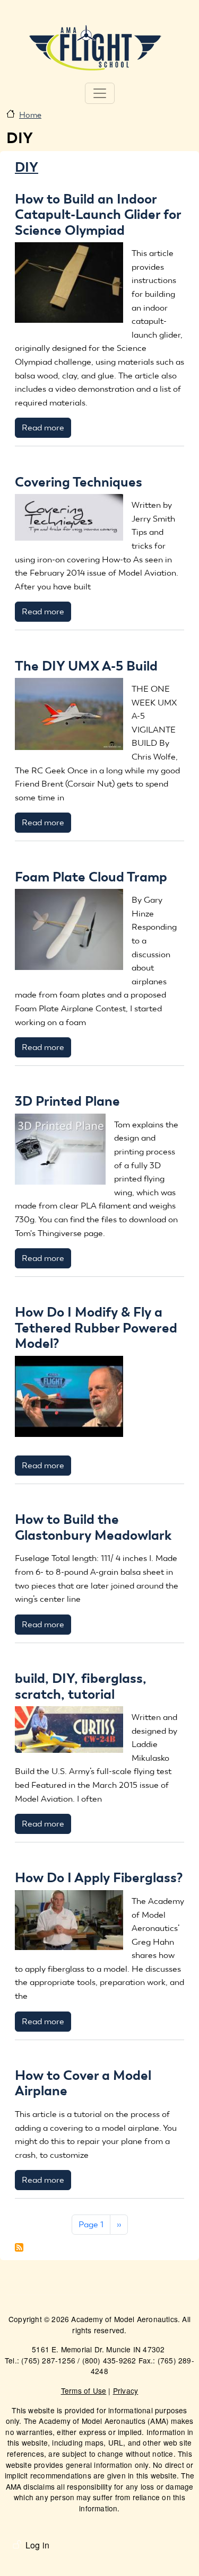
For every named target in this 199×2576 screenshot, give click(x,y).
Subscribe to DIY (19, 2247)
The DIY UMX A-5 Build (86, 666)
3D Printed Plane (67, 1101)
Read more (43, 427)
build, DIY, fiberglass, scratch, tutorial (81, 1686)
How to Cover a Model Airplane (83, 2083)
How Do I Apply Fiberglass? (99, 1877)
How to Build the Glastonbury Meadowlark (93, 1527)
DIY (27, 167)
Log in (37, 2545)
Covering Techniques (79, 482)
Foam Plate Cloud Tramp (91, 877)
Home (30, 115)
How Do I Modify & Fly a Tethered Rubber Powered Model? (96, 1327)
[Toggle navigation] (100, 93)
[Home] (96, 47)
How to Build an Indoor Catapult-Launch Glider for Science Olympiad (98, 214)
